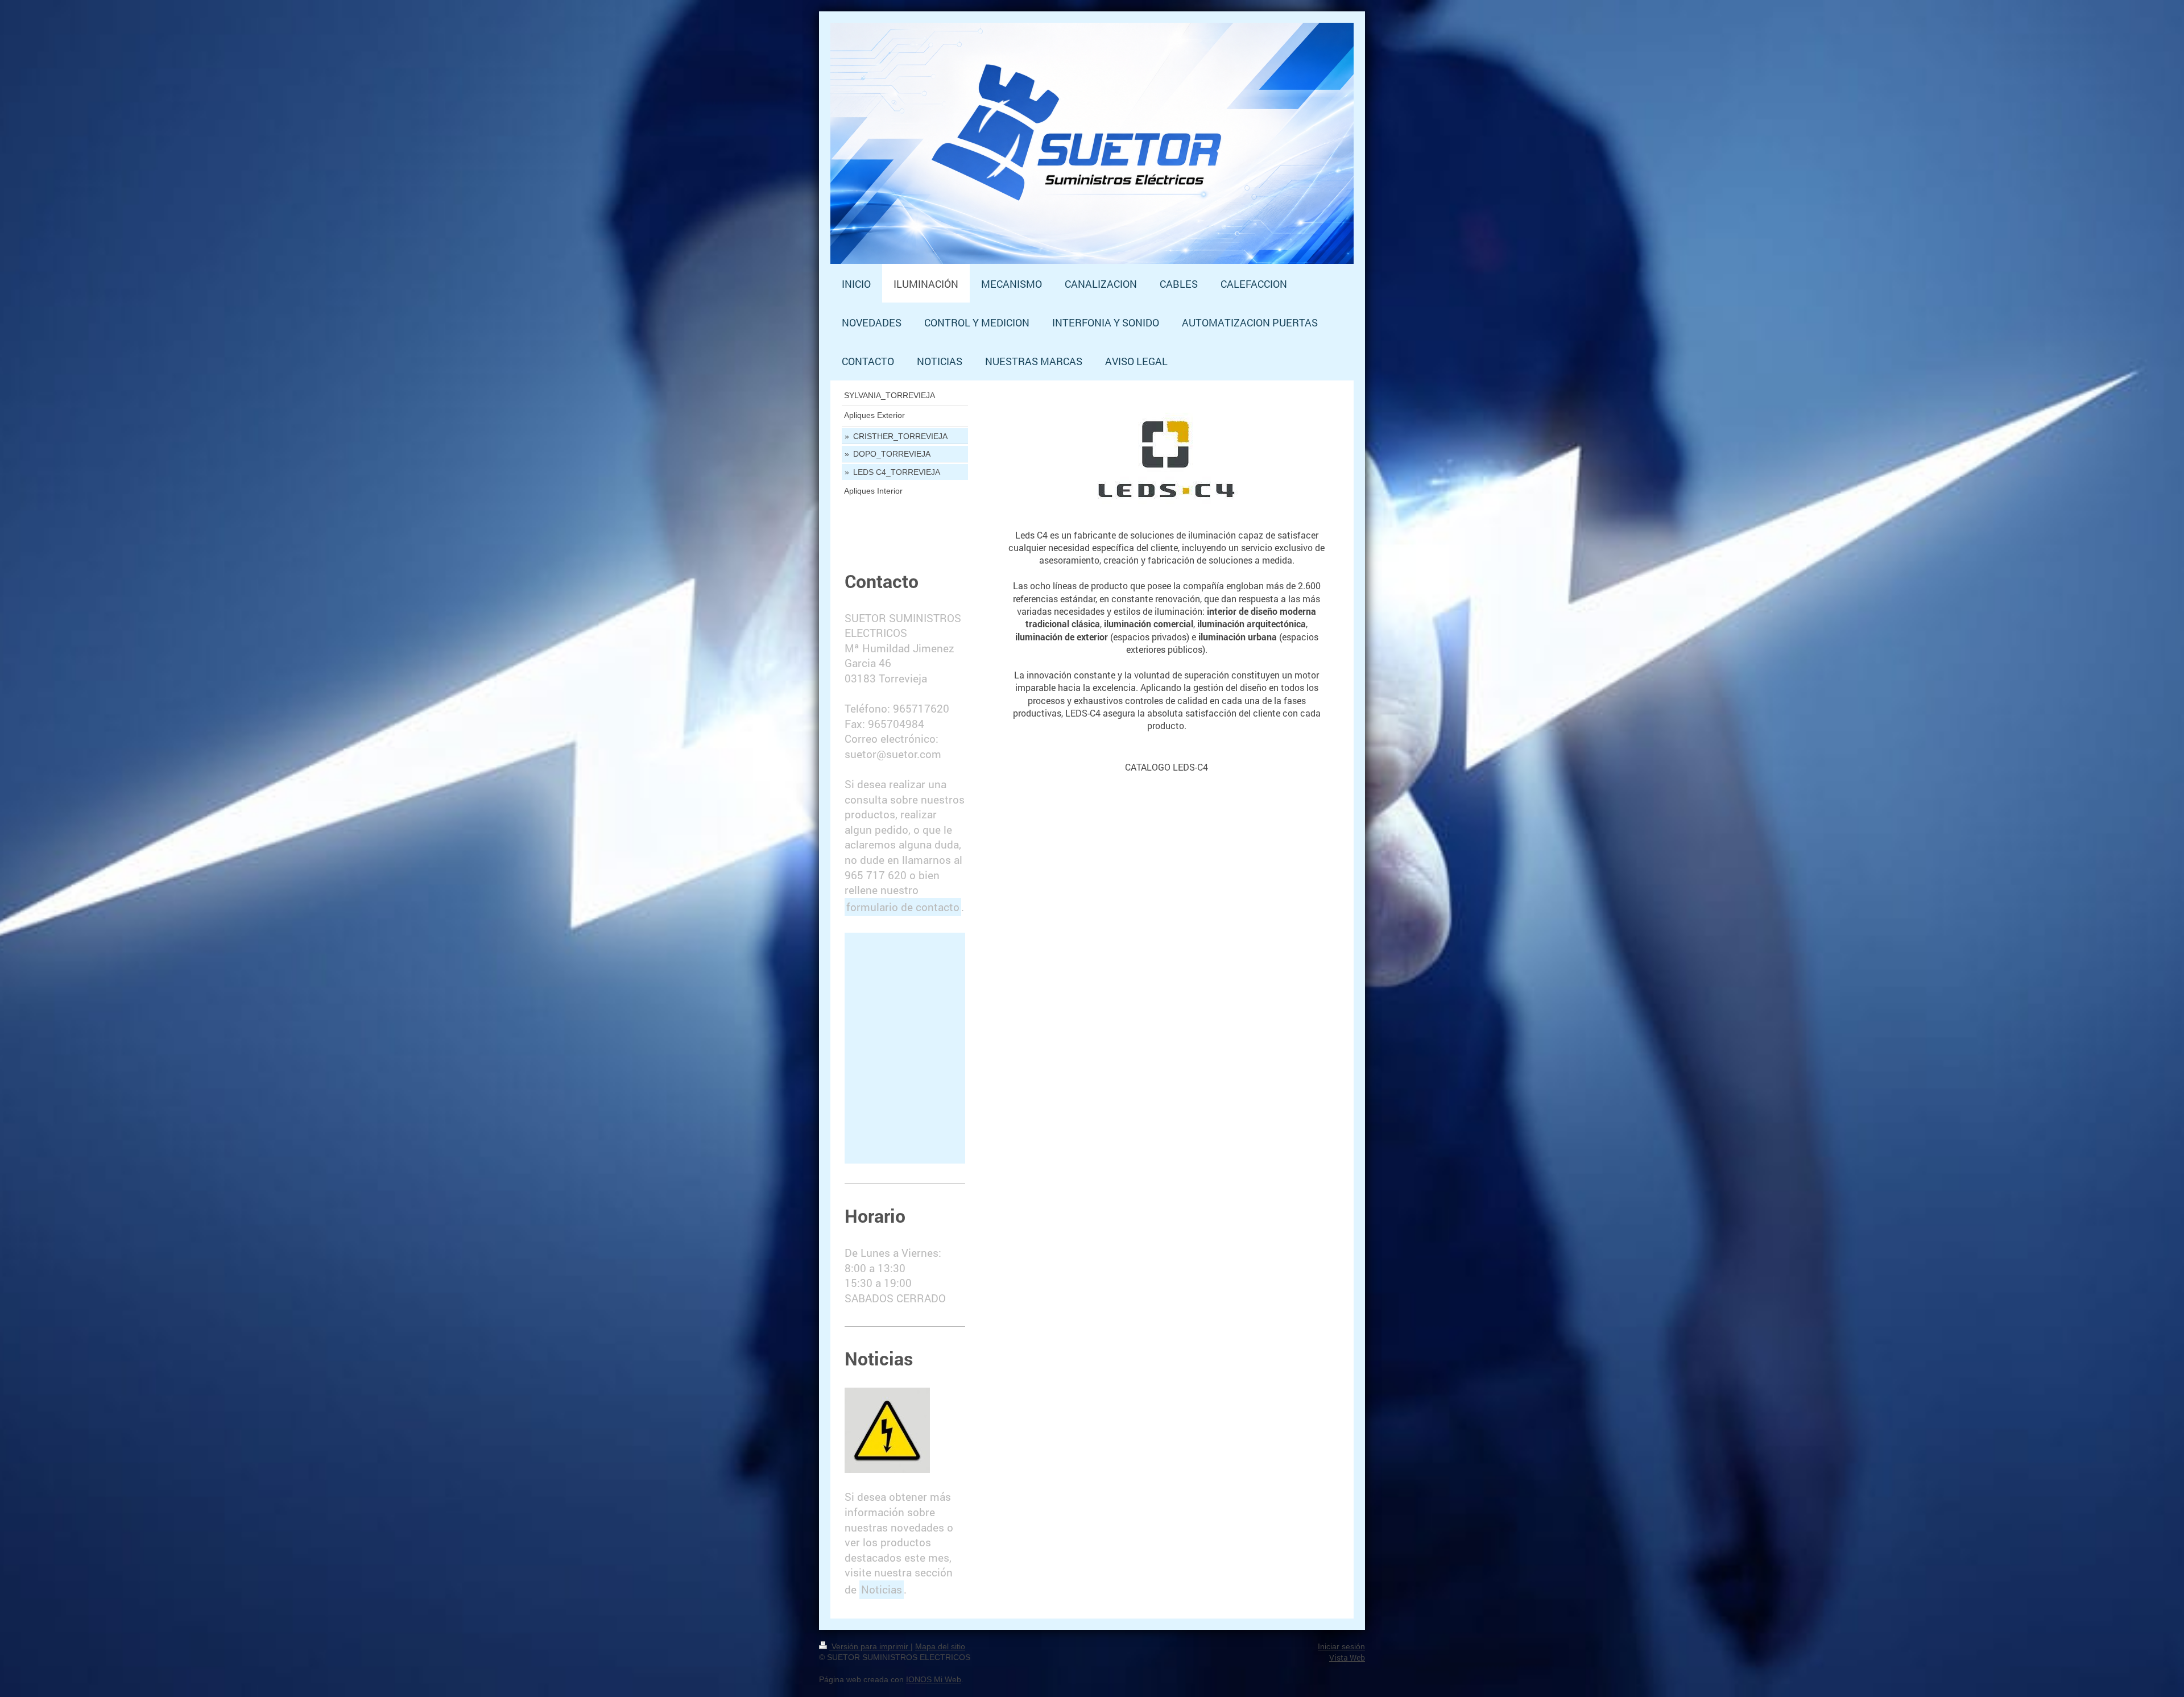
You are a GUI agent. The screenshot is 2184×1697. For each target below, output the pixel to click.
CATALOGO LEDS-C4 (1167, 767)
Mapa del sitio (940, 1646)
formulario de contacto (903, 907)
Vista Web (1347, 1657)
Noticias (882, 1589)
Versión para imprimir (870, 1646)
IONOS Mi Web (934, 1679)
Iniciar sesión (1341, 1646)
